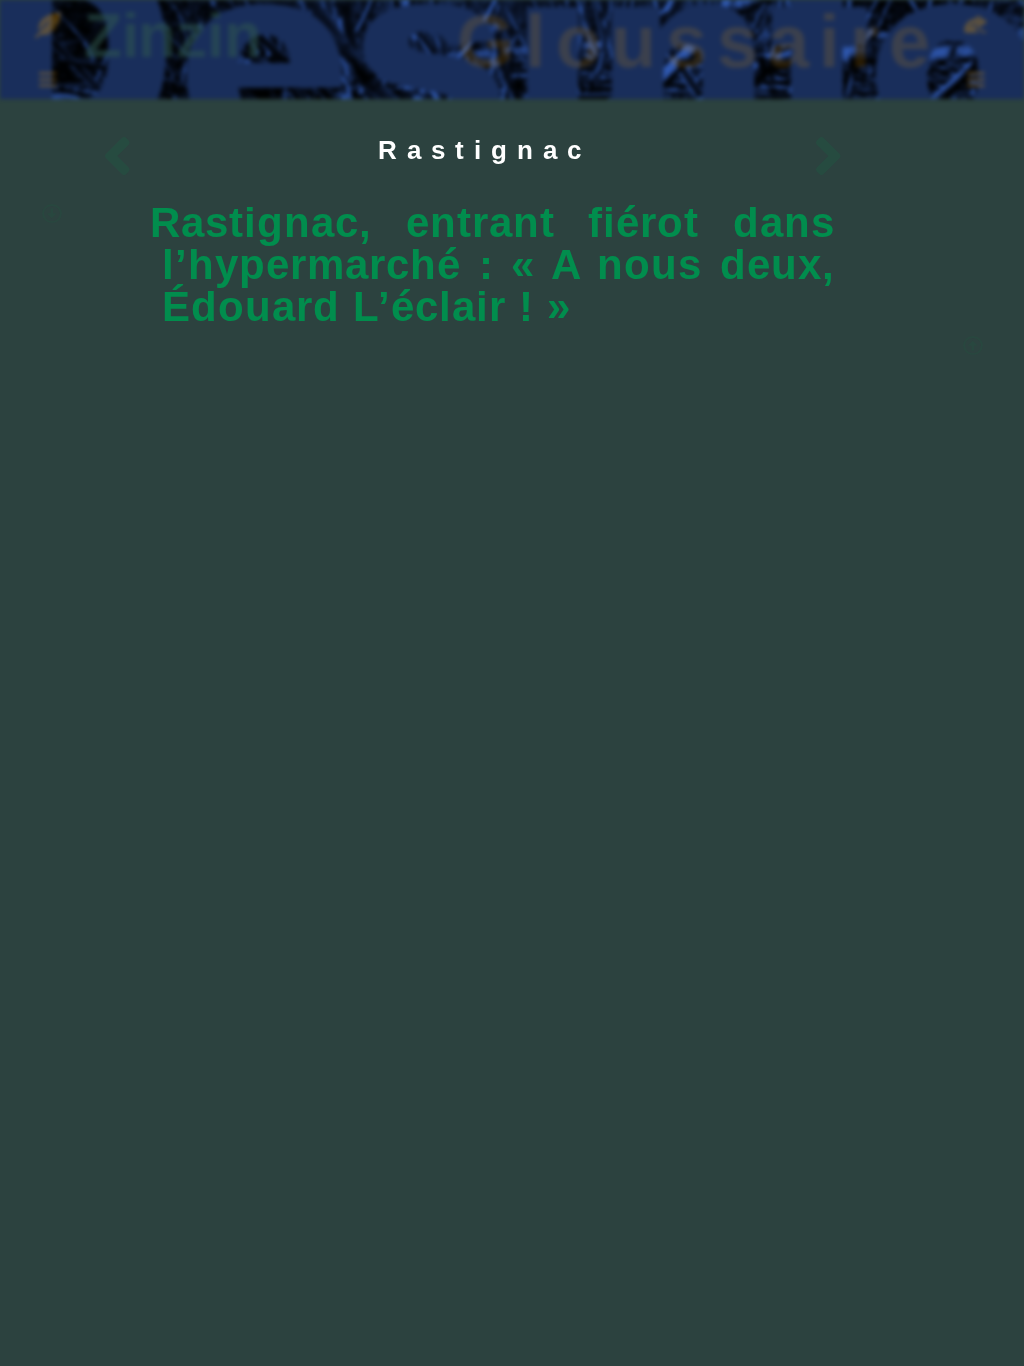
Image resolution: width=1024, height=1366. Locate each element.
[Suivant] (658, 159)
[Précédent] (287, 159)
